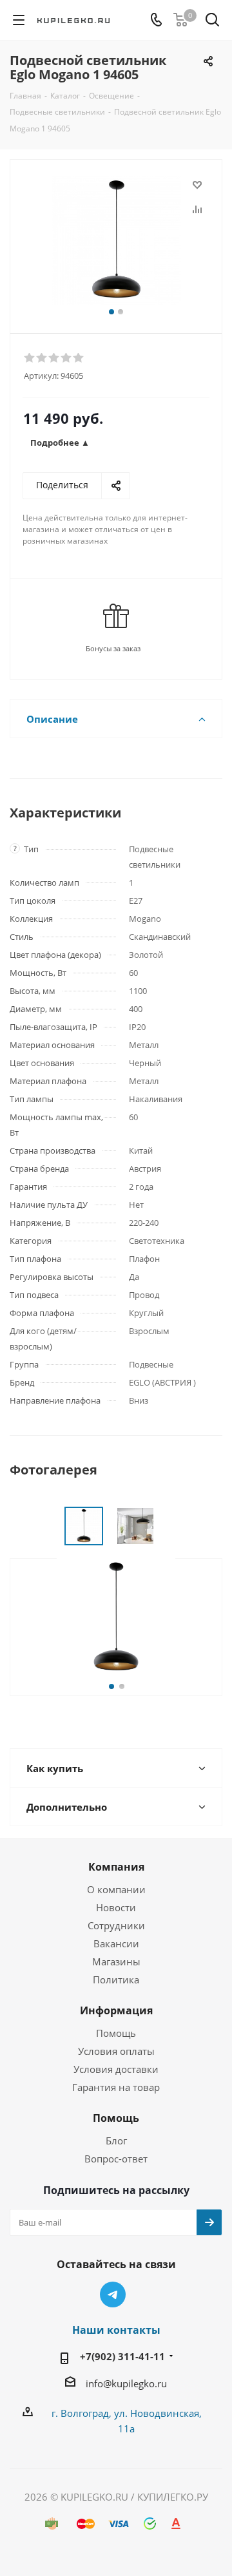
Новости (116, 1907)
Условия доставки (116, 2069)
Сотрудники (116, 1925)
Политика (116, 1980)
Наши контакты (116, 2330)
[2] (42, 358)
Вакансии (116, 1943)
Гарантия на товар (116, 2087)
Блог (116, 2141)
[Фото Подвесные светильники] (116, 241)
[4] (67, 358)
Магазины (116, 1961)
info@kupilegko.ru (126, 2383)
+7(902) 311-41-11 (122, 2356)
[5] (79, 358)
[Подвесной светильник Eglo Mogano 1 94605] (116, 1616)
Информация (116, 2010)
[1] (30, 358)
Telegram (113, 2295)
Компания (116, 1867)
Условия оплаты (116, 2051)
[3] (54, 358)
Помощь (116, 2033)
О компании (116, 1889)
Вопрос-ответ (116, 2159)
